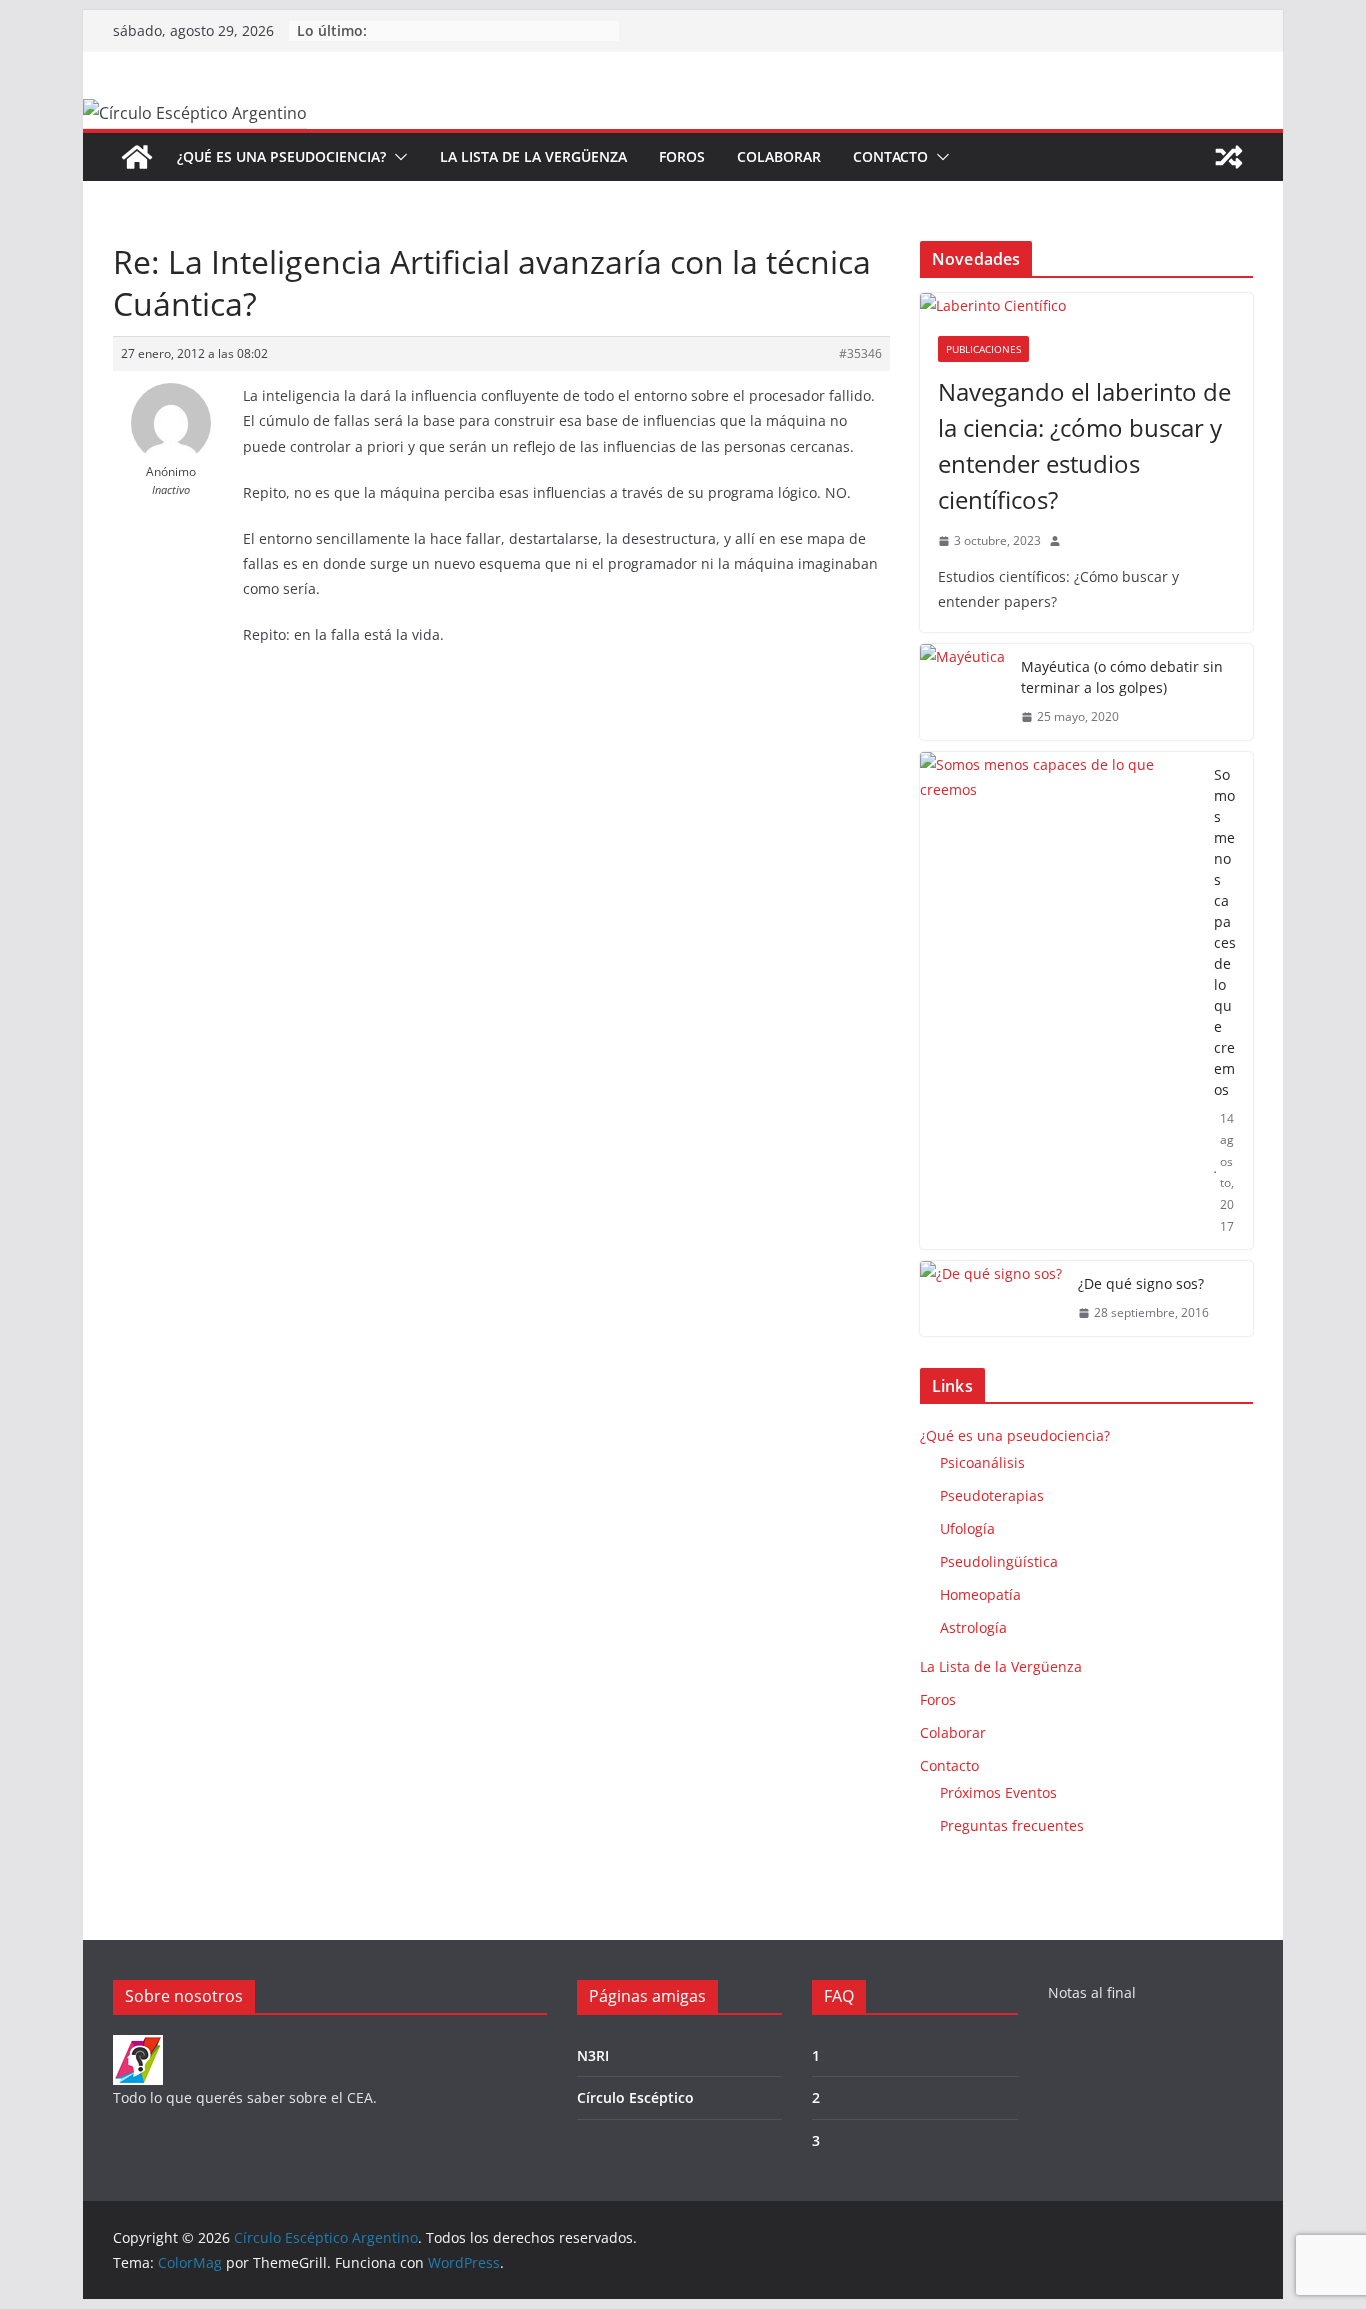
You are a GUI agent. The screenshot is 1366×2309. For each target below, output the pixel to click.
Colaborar (779, 156)
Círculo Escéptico (635, 2097)
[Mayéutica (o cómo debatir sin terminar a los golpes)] (962, 692)
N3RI (593, 2055)
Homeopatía (980, 1594)
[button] (397, 157)
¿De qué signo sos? (1141, 1283)
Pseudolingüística (999, 1561)
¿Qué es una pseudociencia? (281, 156)
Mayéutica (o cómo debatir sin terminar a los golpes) (1122, 677)
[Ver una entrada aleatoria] (1229, 157)
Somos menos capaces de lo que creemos (1225, 932)
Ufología (967, 1528)
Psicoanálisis (982, 1462)
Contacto (890, 156)
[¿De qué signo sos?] (991, 1298)
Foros (682, 156)
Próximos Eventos (998, 1792)
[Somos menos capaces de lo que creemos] (1059, 1001)
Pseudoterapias (992, 1495)
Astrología (973, 1627)
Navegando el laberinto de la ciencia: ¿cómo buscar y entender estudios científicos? (1084, 445)
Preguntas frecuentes (1012, 1825)
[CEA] (138, 2047)
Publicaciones (983, 349)
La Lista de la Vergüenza (533, 156)
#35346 (860, 353)
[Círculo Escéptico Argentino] (137, 157)
